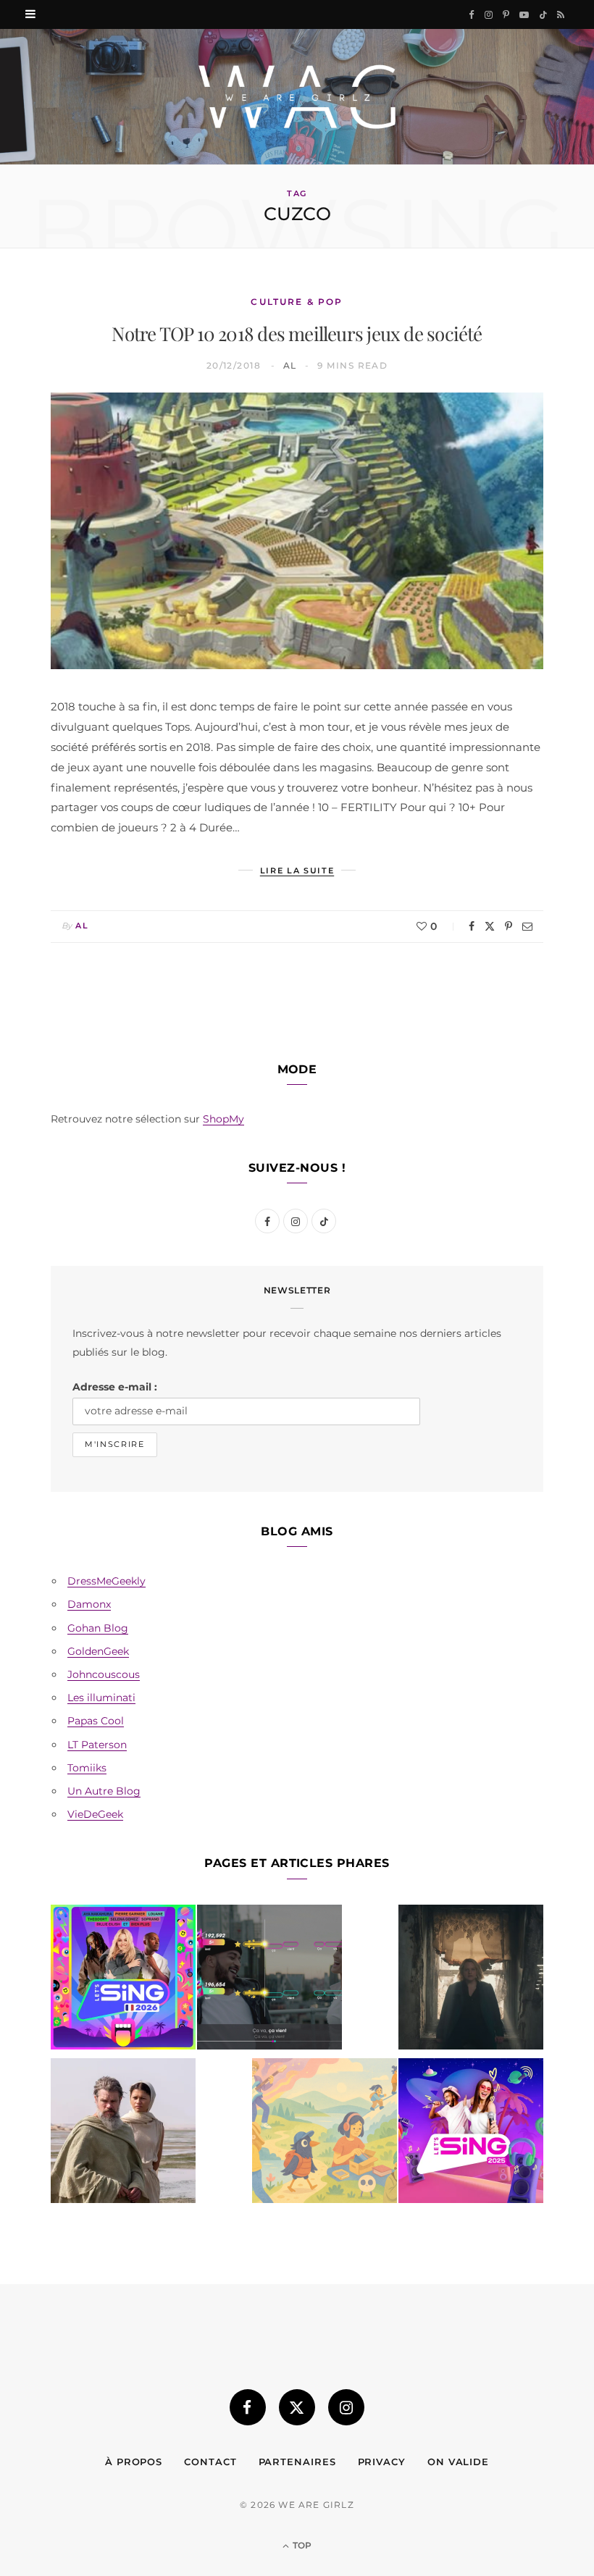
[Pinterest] (509, 926)
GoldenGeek (98, 1651)
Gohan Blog (98, 1628)
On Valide (458, 2462)
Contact (210, 2462)
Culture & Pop (297, 302)
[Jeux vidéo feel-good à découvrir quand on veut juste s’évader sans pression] (325, 2134)
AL (290, 365)
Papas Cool (96, 1721)
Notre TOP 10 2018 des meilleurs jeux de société (297, 333)
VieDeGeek (95, 1814)
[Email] (527, 926)
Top (301, 2545)
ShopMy (223, 1119)
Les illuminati (101, 1698)
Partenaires (297, 2462)
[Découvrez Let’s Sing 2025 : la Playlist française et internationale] (471, 2134)
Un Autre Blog (104, 1791)
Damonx (89, 1604)
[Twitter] (490, 926)
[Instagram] (346, 2407)
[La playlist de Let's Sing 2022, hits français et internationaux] (269, 1980)
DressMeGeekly (106, 1581)
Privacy (382, 2462)
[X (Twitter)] (297, 2407)
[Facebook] (472, 926)
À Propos (134, 2462)
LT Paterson (97, 1745)
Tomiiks (87, 1768)
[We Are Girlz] (297, 97)
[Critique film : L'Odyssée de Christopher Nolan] (123, 2134)
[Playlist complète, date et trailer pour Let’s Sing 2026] (123, 1980)
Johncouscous (104, 1674)
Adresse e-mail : (115, 1387)
